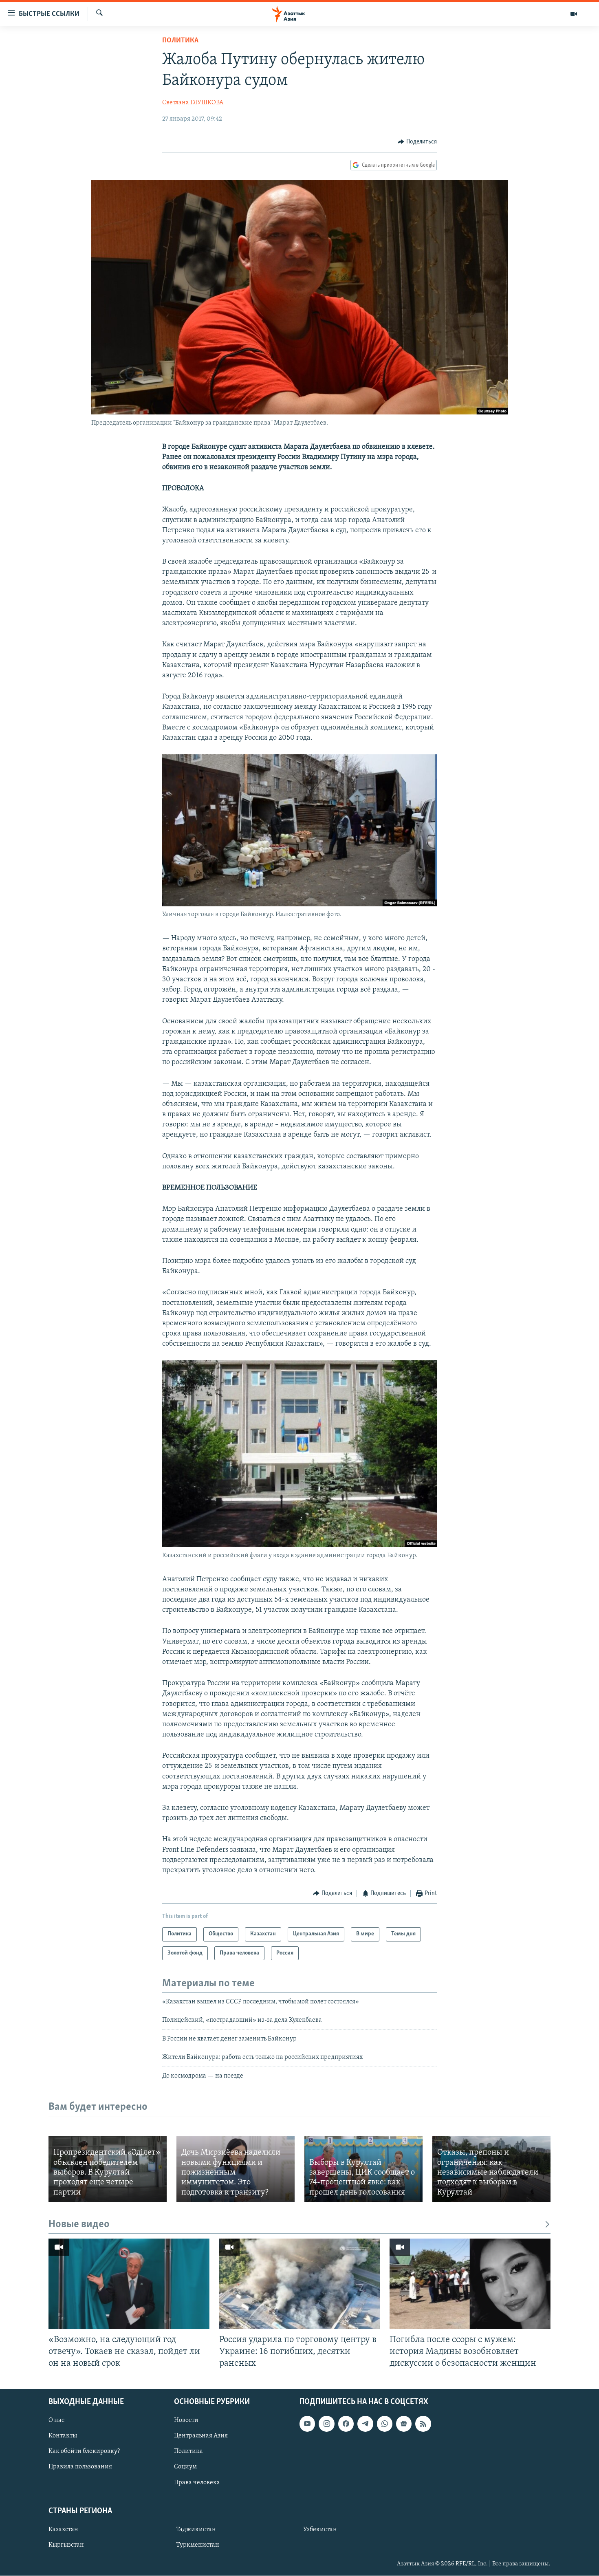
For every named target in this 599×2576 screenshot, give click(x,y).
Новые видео (79, 2225)
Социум (185, 2467)
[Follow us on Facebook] (346, 2424)
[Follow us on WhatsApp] (385, 2424)
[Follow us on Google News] (404, 2424)
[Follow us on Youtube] (307, 2424)
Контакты (63, 2436)
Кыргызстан (66, 2545)
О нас (56, 2421)
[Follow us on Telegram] (365, 2424)
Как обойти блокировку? (84, 2452)
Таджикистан (196, 2530)
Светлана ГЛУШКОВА (193, 103)
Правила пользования (80, 2467)
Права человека (197, 2483)
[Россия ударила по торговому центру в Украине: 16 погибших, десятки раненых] (300, 2284)
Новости (186, 2421)
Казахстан (63, 2530)
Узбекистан (320, 2530)
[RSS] (423, 2424)
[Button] (417, 142)
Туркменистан (198, 2545)
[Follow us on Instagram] (326, 2424)
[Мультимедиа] (574, 14)
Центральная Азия (201, 2436)
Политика (180, 41)
